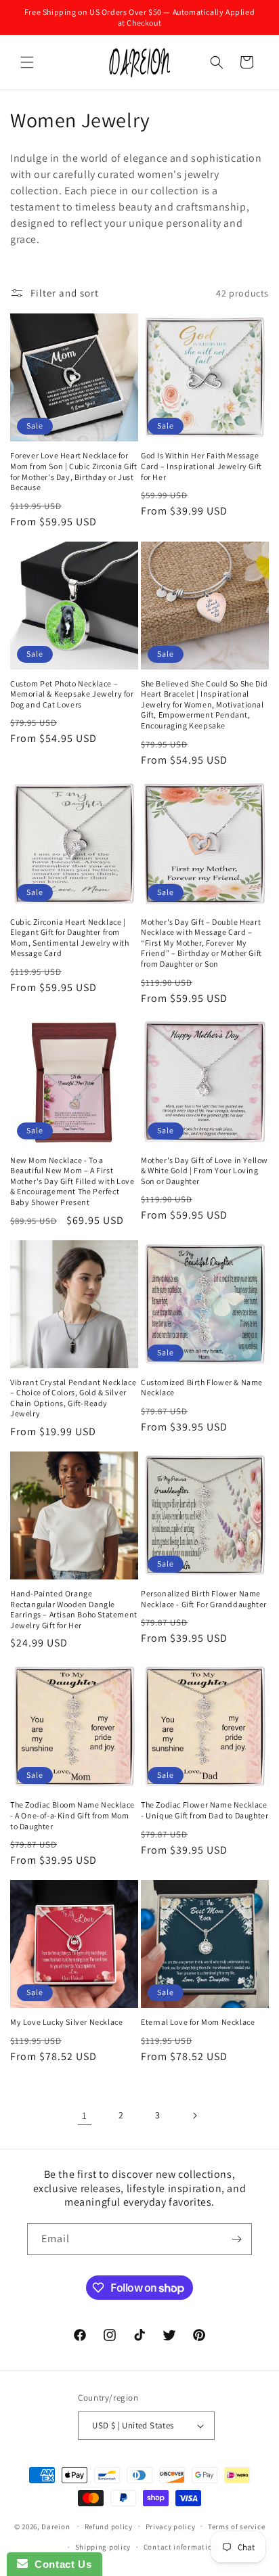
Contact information (180, 2547)
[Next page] (194, 2116)
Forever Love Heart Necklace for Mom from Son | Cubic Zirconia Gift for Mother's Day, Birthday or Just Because (73, 471)
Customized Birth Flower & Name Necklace (202, 1388)
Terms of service (236, 2527)
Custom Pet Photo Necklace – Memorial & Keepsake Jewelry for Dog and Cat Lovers (72, 694)
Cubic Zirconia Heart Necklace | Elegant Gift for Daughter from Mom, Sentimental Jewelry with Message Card (69, 938)
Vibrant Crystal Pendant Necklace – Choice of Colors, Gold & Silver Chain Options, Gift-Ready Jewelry (73, 1398)
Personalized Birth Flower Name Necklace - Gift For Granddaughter (204, 1599)
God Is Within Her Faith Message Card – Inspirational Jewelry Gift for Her (201, 466)
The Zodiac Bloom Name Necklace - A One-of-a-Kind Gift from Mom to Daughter (72, 1815)
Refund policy (109, 2527)
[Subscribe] (236, 2239)
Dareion (56, 2526)
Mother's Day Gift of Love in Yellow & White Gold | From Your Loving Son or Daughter (205, 1171)
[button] (27, 62)
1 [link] (85, 2115)
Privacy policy (171, 2527)
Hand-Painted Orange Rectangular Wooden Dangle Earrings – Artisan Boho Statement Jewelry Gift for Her (74, 1609)
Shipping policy (103, 2547)
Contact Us (60, 2564)
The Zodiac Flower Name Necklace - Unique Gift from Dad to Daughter (205, 1810)
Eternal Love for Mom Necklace (198, 2022)
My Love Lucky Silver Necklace (66, 2022)
